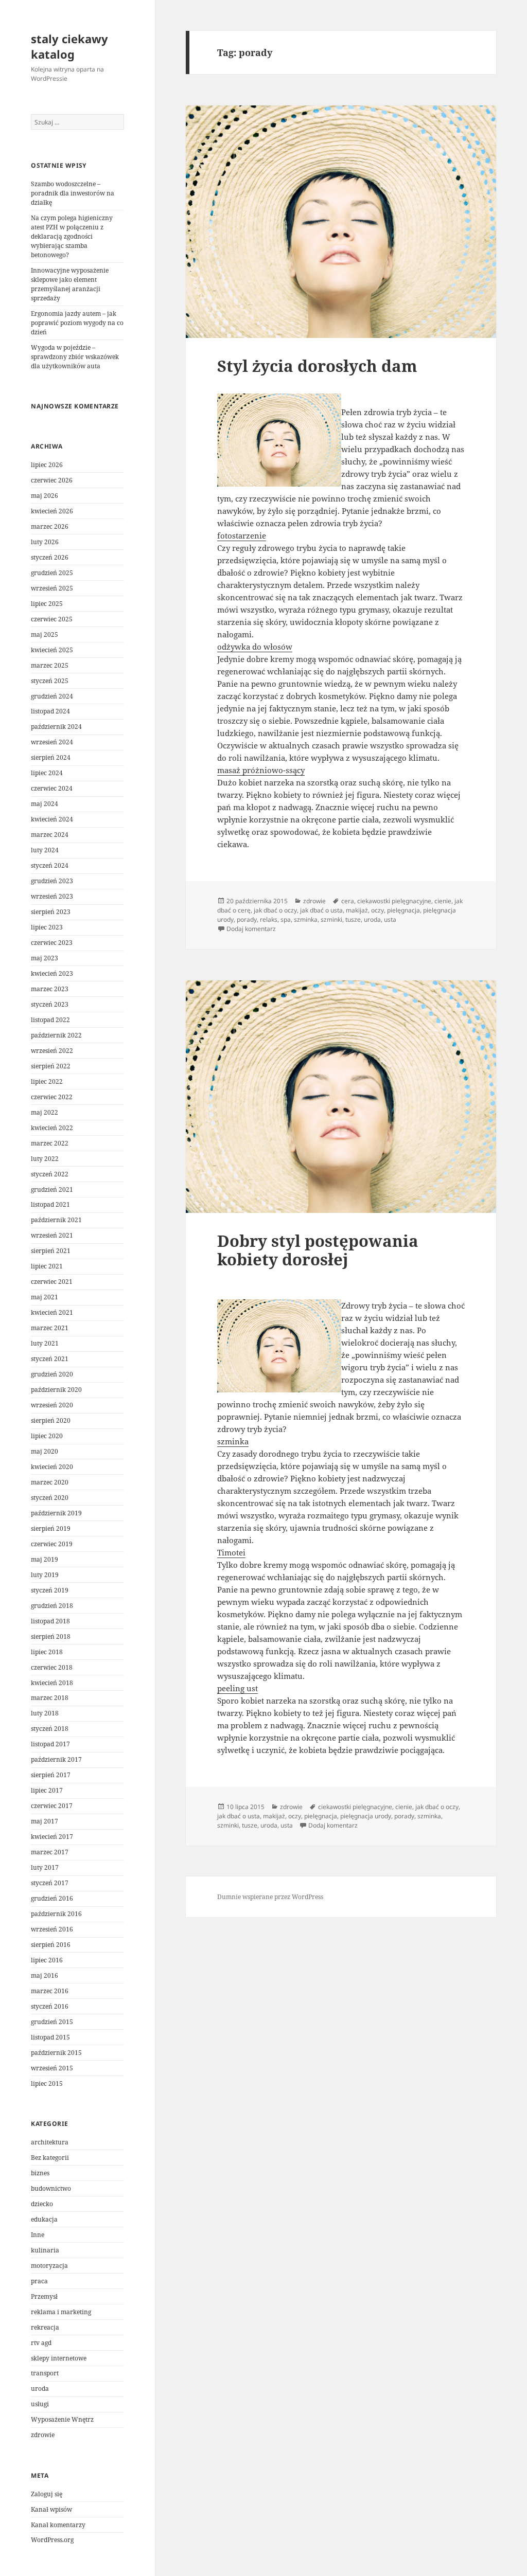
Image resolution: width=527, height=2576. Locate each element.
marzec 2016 (50, 1991)
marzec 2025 (50, 665)
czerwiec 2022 (52, 1097)
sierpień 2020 (51, 1420)
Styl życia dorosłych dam (317, 366)
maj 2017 (45, 1821)
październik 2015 (56, 2053)
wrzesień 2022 (52, 1051)
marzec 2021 (50, 1328)
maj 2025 (45, 634)
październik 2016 (56, 1914)
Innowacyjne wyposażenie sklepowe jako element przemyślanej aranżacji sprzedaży (70, 284)
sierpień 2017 (51, 1775)
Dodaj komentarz (251, 929)
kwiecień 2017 (52, 1837)
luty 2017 (45, 1867)
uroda (40, 2389)
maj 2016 (45, 1975)
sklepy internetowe (59, 2358)
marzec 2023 (50, 989)
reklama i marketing (61, 2312)
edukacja (44, 2219)
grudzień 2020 (52, 1374)
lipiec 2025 (47, 604)
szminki (331, 919)
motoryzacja (49, 2266)
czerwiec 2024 (52, 788)
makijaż (357, 910)
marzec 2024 (50, 835)
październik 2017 (56, 1759)
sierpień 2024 (51, 757)
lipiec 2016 (47, 1960)
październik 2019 (56, 1513)
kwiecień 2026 (52, 511)
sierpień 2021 (51, 1251)
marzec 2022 (50, 1143)
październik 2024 (56, 727)
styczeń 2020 (50, 1498)
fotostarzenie (242, 535)
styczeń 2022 (50, 1174)
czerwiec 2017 (52, 1806)
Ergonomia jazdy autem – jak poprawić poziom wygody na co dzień (77, 323)
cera (348, 901)
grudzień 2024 (52, 696)
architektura (50, 2142)
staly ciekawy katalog (69, 46)
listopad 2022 (50, 1020)
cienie (443, 901)
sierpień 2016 (51, 1945)
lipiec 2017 (47, 1790)
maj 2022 (45, 1112)
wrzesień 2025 (52, 588)
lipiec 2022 (47, 1081)
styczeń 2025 (50, 681)
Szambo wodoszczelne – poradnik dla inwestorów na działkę (73, 193)
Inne (38, 2235)
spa (286, 919)
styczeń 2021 (50, 1359)
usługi (40, 2404)
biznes (40, 2173)
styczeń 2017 (50, 1883)
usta (390, 919)
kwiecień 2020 (52, 1467)
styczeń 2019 (50, 1590)
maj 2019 (45, 1559)
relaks (269, 919)
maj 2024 (45, 804)
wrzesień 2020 (52, 1405)
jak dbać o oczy (275, 910)
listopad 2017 (50, 1744)
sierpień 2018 (51, 1636)
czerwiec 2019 (52, 1544)
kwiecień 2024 (52, 819)
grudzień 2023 (52, 881)
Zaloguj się (47, 2494)
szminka (306, 919)
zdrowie (43, 2435)
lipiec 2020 (47, 1436)
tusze (353, 919)
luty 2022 (45, 1159)
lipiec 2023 (47, 927)
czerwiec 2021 (52, 1282)
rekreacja (45, 2327)
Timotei (231, 1552)
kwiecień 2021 (52, 1312)
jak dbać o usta (321, 910)
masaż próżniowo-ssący (261, 770)
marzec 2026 (50, 526)
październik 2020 (56, 1390)
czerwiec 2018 (52, 1667)
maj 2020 (45, 1451)
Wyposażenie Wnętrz (62, 2419)
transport (45, 2373)
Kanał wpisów (51, 2509)
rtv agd (41, 2343)
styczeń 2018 (50, 1729)
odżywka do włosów (255, 647)
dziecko (42, 2204)
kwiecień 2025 (52, 650)
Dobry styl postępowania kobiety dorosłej (318, 1250)
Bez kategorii (50, 2158)
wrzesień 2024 (52, 742)
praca (39, 2281)
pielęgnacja (403, 910)
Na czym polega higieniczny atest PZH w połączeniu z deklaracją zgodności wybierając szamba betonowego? (72, 236)
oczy (377, 910)
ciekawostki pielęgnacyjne (394, 901)
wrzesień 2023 (52, 896)
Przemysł (44, 2296)
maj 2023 (45, 958)
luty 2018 (45, 1713)
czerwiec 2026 (52, 480)
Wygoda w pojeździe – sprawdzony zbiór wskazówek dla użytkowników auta (75, 357)
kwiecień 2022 (52, 1128)
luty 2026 (45, 542)
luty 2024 (45, 850)
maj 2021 (45, 1297)
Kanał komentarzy (58, 2525)
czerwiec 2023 (52, 943)
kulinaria (45, 2250)
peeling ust (238, 1688)
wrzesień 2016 (52, 1929)
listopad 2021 (50, 1204)
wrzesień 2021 (52, 1235)
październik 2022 (56, 1035)
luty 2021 (45, 1343)
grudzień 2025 (52, 573)
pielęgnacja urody (366, 1816)
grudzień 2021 (52, 1189)
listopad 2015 (50, 2037)
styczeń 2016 (50, 2006)
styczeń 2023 (50, 1004)
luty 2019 (45, 1575)
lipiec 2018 (47, 1652)
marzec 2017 (50, 1852)
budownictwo (51, 2188)
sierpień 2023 (51, 912)
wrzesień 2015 (52, 2068)
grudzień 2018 (52, 1606)
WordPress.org (52, 2540)
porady (247, 919)
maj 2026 (45, 496)
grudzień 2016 (52, 1898)
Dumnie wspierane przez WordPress (270, 1897)
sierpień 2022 (51, 1066)
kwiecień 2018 (52, 1683)
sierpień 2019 (51, 1528)
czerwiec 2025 (52, 619)
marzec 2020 (50, 1482)
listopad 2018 (50, 1621)
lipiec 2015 (47, 2083)
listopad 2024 (50, 711)
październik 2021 (56, 1220)
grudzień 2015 (52, 2022)
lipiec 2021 (47, 1266)
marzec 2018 (50, 1698)
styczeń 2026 (50, 557)
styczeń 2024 (50, 865)
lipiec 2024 (47, 773)
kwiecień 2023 (52, 973)
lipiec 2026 (47, 465)
